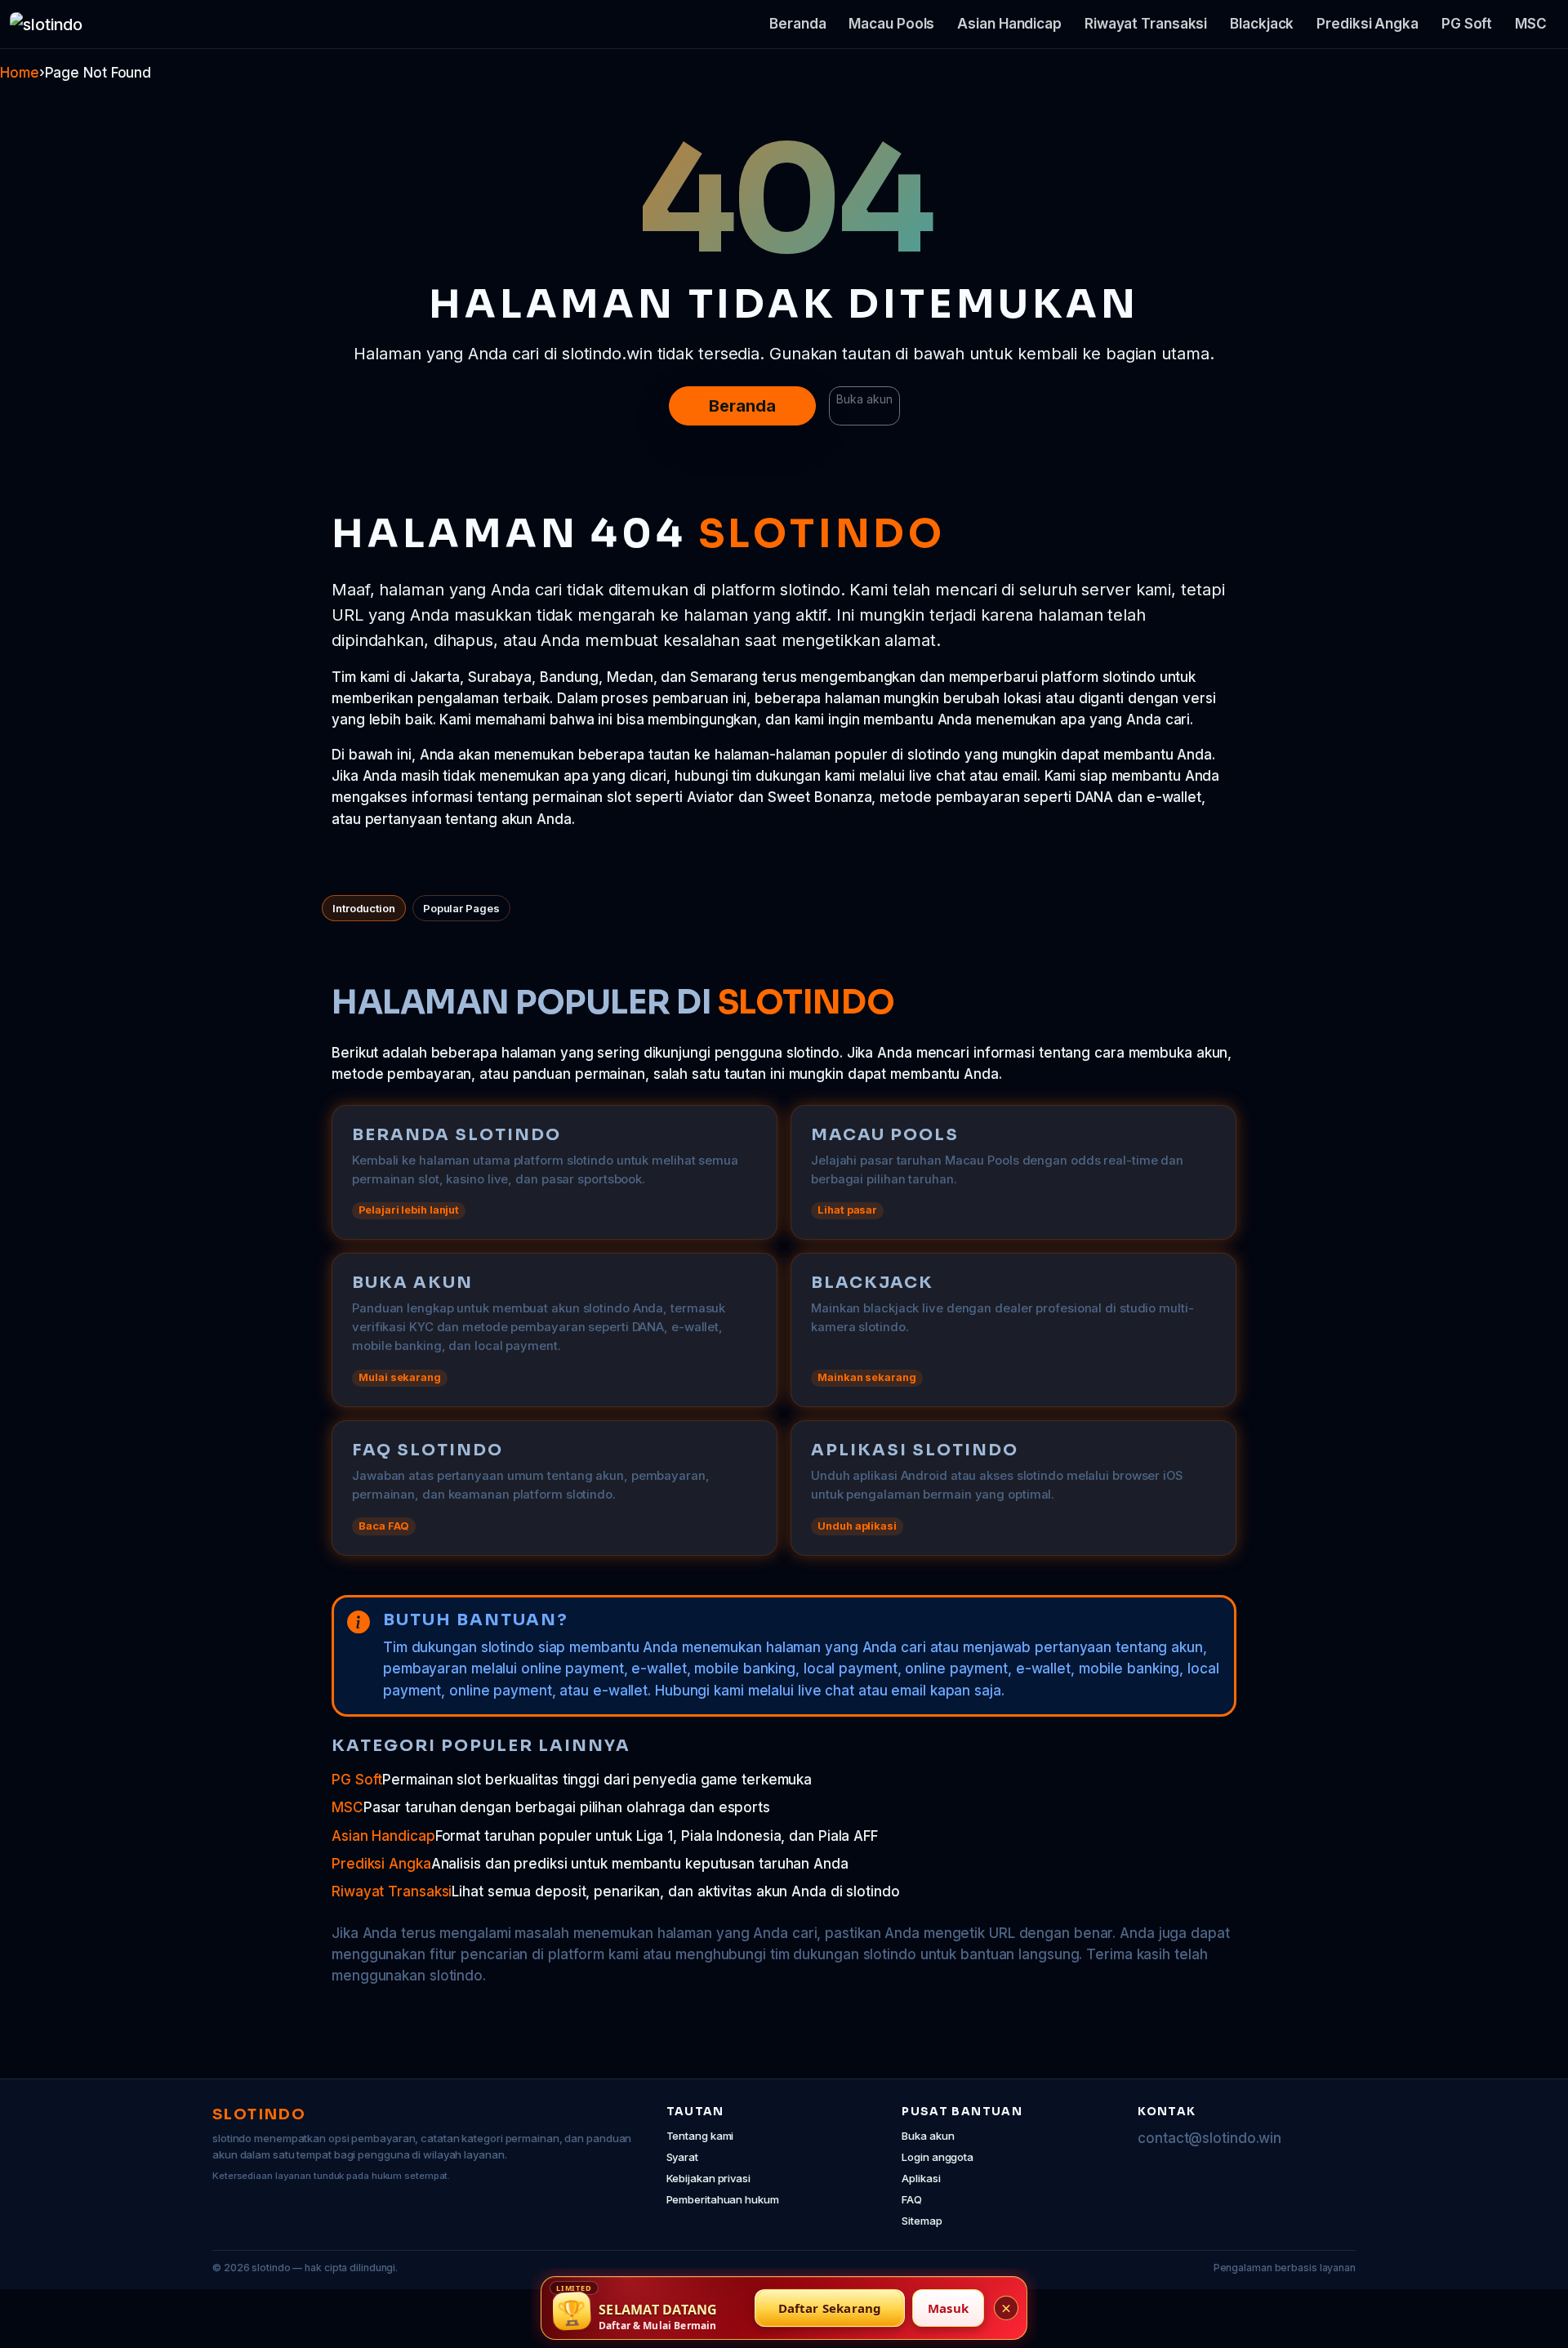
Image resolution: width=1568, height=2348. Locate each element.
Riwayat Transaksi (1146, 24)
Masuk (948, 2308)
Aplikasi (921, 2178)
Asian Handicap (1009, 24)
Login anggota (938, 2157)
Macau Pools (891, 24)
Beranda (797, 24)
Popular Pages (461, 908)
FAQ (912, 2199)
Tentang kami (700, 2136)
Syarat (682, 2157)
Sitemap (922, 2221)
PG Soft (1467, 24)
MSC (1531, 24)
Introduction (364, 908)
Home (20, 73)
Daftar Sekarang (830, 2308)
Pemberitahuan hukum (723, 2199)
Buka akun (864, 399)
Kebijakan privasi (708, 2178)
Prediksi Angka (1368, 24)
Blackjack (1262, 24)
